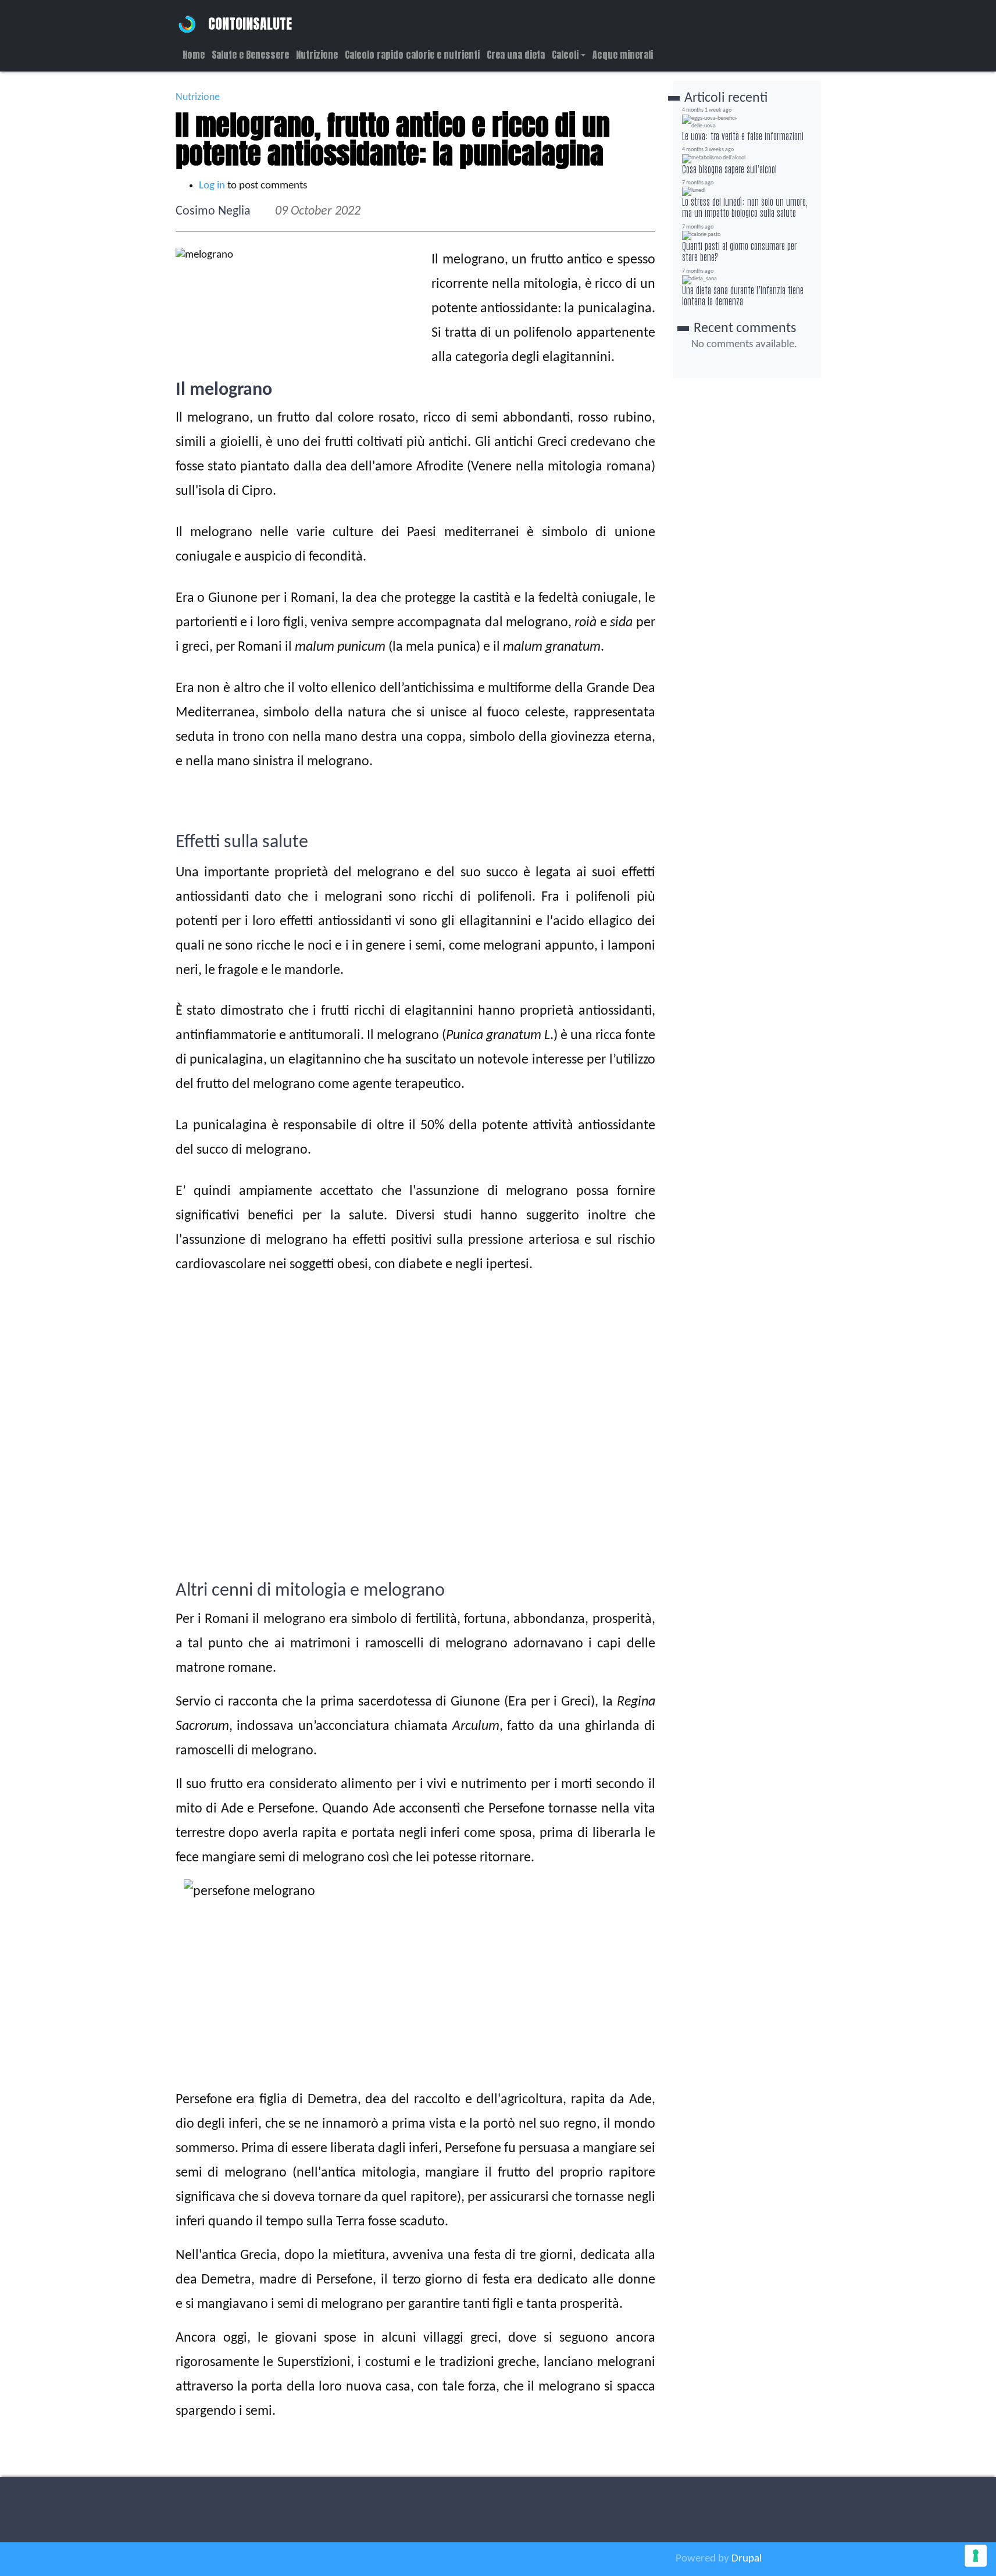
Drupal (747, 2559)
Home (194, 55)
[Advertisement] (415, 1498)
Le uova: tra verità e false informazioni (743, 135)
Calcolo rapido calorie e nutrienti (412, 55)
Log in (212, 186)
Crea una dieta (516, 55)
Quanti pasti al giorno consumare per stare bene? (739, 251)
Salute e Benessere (250, 55)
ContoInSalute (250, 24)
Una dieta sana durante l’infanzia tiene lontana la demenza (743, 295)
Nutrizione (317, 55)
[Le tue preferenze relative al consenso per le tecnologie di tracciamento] (976, 2556)
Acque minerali (623, 55)
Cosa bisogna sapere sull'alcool (729, 169)
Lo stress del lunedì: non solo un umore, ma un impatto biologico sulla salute (745, 207)
